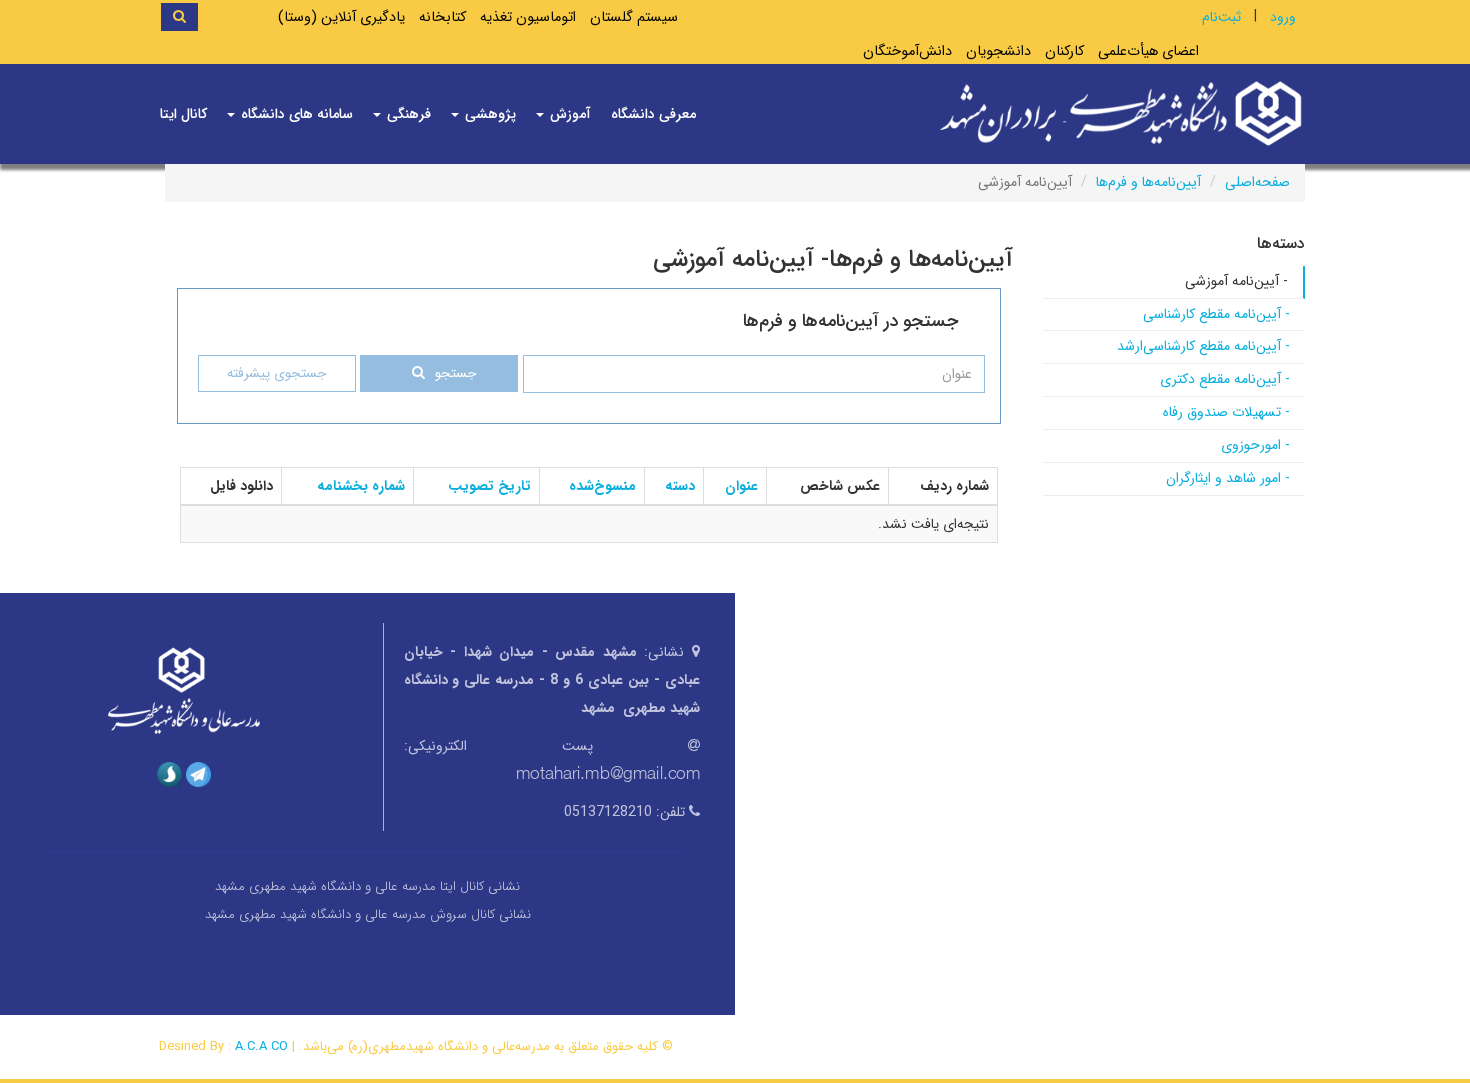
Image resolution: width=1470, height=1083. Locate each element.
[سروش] (169, 773)
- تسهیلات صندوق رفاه (1226, 412)
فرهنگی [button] (407, 114)
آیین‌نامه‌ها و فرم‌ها (1148, 182)
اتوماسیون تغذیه (528, 17)
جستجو (455, 373)
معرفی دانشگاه (653, 114)
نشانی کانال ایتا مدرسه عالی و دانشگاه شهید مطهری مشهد (367, 886)
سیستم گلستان (634, 17)
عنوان (741, 486)
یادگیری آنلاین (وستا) (341, 17)
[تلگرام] (198, 773)
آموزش (568, 114)
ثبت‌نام (1221, 17)
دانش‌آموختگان (907, 51)
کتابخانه (442, 17)
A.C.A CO (261, 1046)
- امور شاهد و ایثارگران (1228, 478)
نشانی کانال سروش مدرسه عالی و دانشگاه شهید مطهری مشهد (368, 914)
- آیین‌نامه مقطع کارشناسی (1216, 314)
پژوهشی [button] (488, 114)
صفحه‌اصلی (1257, 182)
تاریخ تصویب (489, 486)
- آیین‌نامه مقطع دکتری (1225, 379)
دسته (680, 486)
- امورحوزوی (1255, 445)
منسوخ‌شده (602, 486)
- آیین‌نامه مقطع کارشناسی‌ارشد (1203, 346)
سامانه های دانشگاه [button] (295, 114)
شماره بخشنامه (361, 486)
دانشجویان (998, 51)
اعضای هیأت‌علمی (1148, 51)
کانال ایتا (183, 114)
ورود (1283, 17)
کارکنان (1064, 51)
